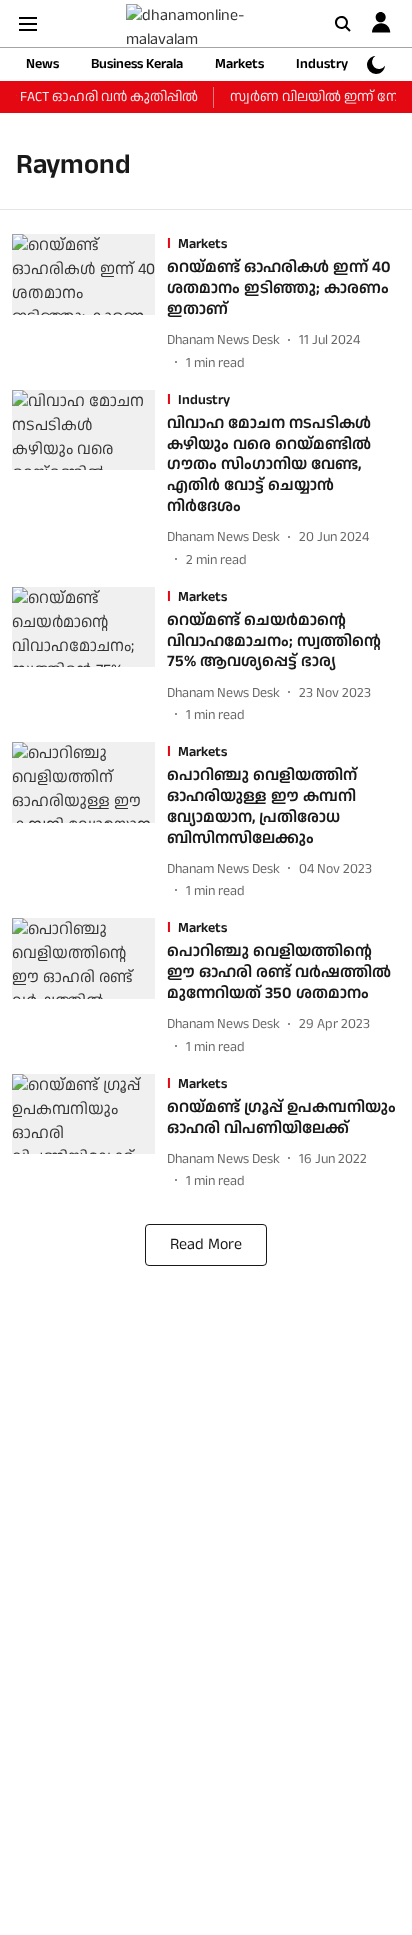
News (42, 64)
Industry (322, 64)
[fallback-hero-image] (89, 303)
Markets (239, 64)
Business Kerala (137, 64)
